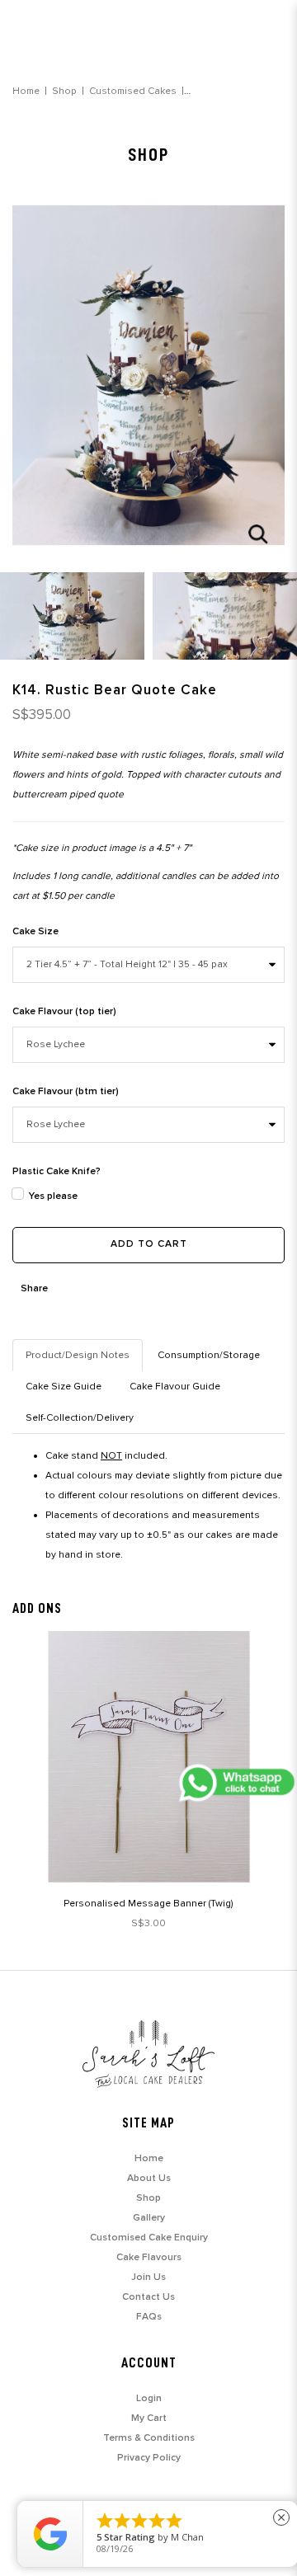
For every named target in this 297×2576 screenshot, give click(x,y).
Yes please (53, 1196)
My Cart (149, 2419)
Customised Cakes (133, 91)
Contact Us (148, 2297)
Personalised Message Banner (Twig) (148, 1904)
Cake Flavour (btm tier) (66, 1092)
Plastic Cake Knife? (57, 1172)
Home (26, 91)
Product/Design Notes (78, 1355)
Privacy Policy (149, 2458)
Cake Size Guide (64, 1387)
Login (149, 2399)
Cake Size (35, 932)
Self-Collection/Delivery (80, 1418)
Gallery (149, 2218)
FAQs (149, 2317)
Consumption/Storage (209, 1355)
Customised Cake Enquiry (149, 2238)
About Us (149, 2179)
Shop (64, 91)
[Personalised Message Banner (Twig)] (149, 1757)
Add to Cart (149, 1244)
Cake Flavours (149, 2258)
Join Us (148, 2278)
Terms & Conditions (149, 2438)
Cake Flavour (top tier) (64, 1012)
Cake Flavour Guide (175, 1387)
